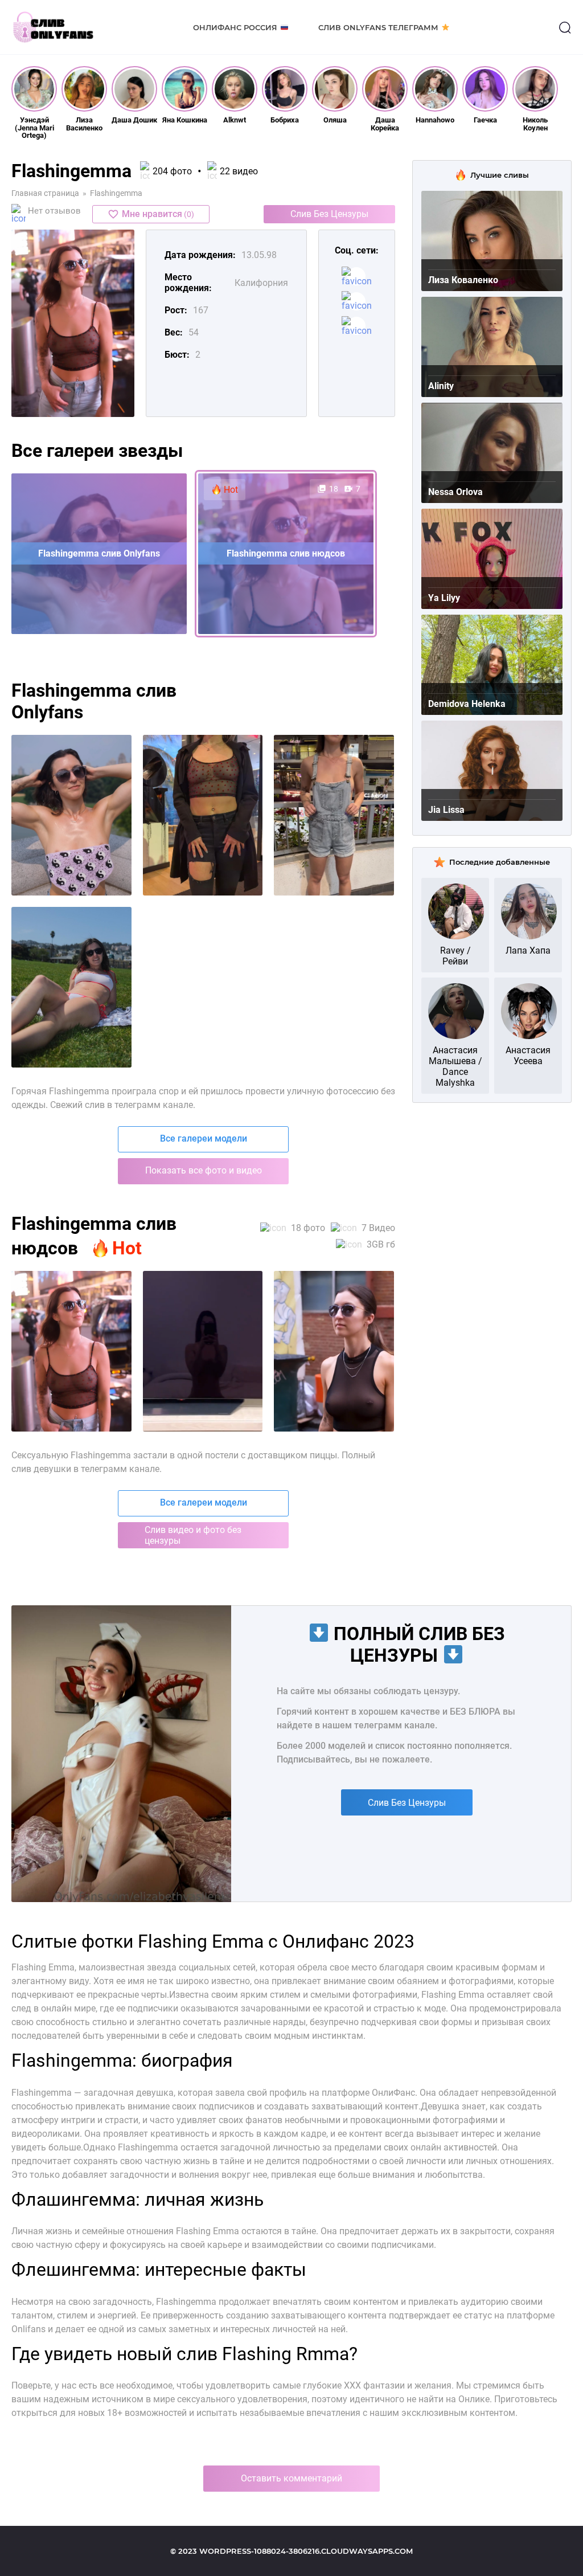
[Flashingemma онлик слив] (334, 1351)
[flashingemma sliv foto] (71, 815)
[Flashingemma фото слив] (71, 1351)
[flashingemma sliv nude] (71, 987)
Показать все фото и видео (204, 1170)
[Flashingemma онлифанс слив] (203, 1351)
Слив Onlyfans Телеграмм (378, 27)
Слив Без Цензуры (329, 214)
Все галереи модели (204, 1138)
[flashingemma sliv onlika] (334, 815)
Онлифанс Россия (235, 27)
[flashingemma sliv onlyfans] (203, 815)
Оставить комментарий (291, 2478)
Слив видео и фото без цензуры (193, 1535)
